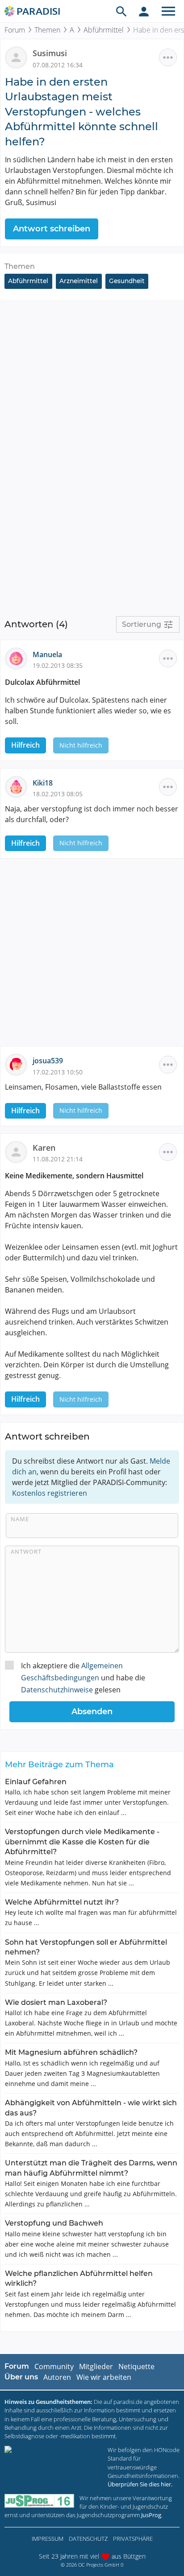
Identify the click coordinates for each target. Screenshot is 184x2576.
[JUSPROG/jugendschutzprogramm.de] (39, 2501)
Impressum (48, 2539)
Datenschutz (88, 2539)
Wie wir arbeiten (104, 2377)
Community (54, 2366)
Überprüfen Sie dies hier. (140, 2484)
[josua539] (19, 1064)
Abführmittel (104, 30)
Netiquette (136, 2366)
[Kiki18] (19, 786)
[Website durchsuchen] (121, 11)
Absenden (92, 1712)
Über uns (21, 2377)
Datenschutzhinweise (57, 1690)
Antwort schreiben (52, 229)
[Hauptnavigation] (168, 11)
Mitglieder (96, 2366)
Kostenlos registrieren (50, 1493)
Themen (47, 30)
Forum (15, 30)
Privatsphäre (133, 2539)
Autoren (57, 2377)
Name (20, 1519)
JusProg (151, 2515)
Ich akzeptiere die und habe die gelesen (83, 1678)
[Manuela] (19, 658)
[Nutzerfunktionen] (144, 11)
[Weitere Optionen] (168, 58)
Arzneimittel (79, 281)
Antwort (26, 1551)
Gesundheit (127, 281)
